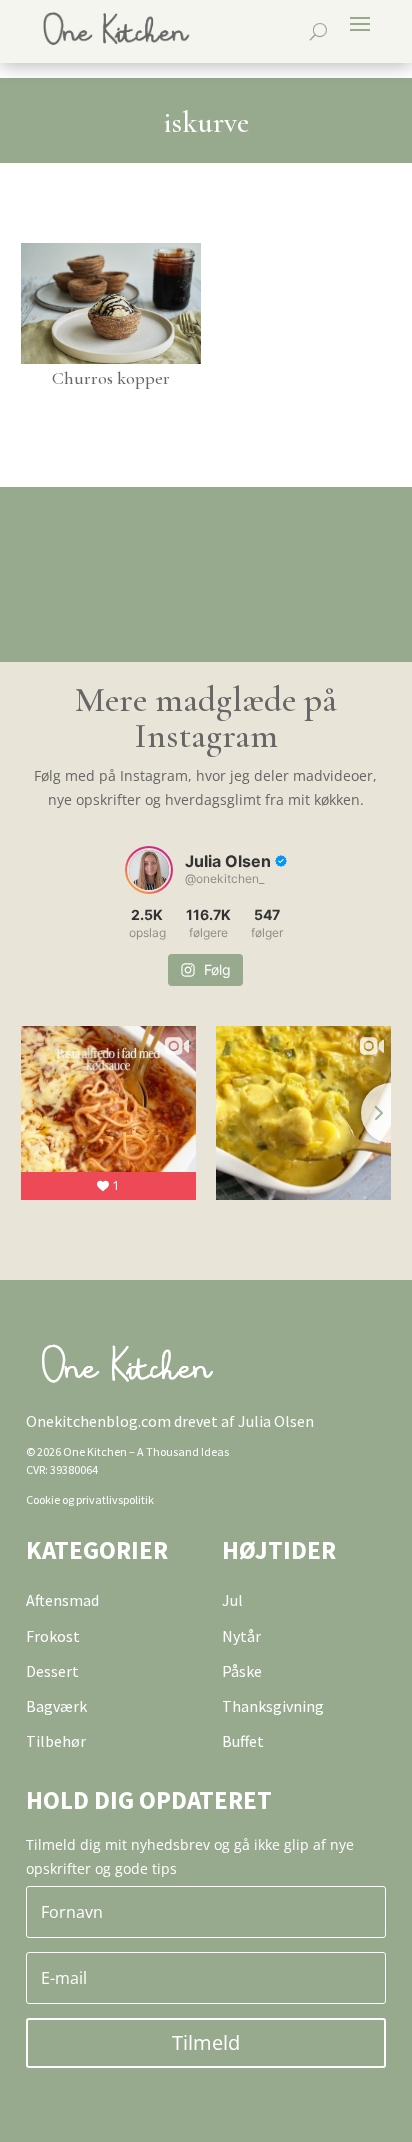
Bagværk (56, 1706)
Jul (232, 1600)
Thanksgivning (273, 1706)
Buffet (243, 1741)
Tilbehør (56, 1741)
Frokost (53, 1636)
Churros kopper (111, 378)
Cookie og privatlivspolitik (90, 1499)
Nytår (241, 1636)
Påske (242, 1671)
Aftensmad (62, 1600)
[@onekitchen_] (149, 870)
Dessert (52, 1671)
